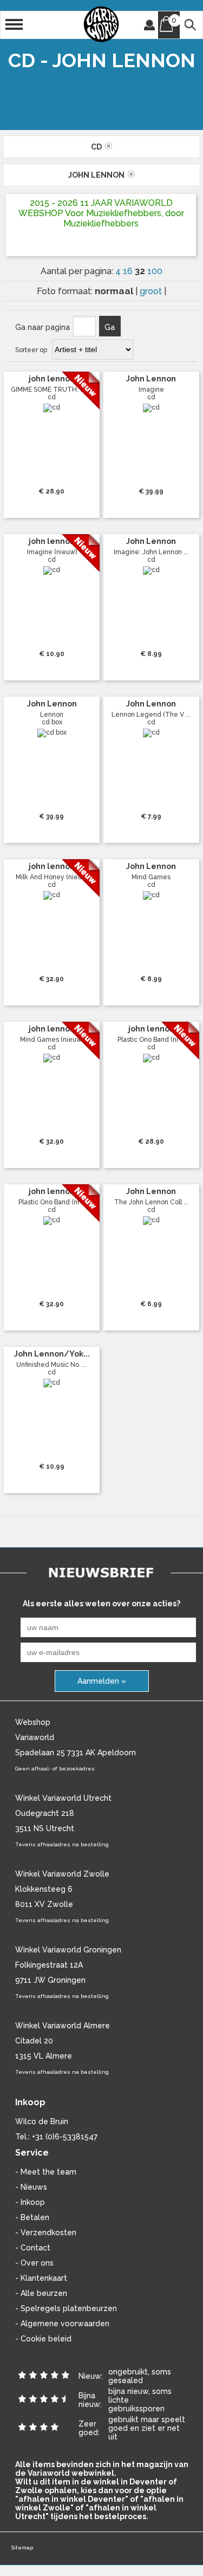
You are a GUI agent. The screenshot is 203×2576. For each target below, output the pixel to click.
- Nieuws (31, 2187)
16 (129, 271)
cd (98, 147)
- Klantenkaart (41, 2278)
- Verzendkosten (46, 2233)
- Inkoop (30, 2202)
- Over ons (34, 2263)
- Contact (33, 2248)
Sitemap (22, 2548)
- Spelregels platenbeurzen (66, 2308)
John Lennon (98, 175)
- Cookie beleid (43, 2339)
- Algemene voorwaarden (62, 2324)
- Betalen (32, 2217)
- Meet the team (46, 2172)
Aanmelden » (102, 1681)
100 (155, 271)
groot (152, 291)
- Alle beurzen (41, 2293)
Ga (110, 327)
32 (141, 271)
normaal (115, 291)
